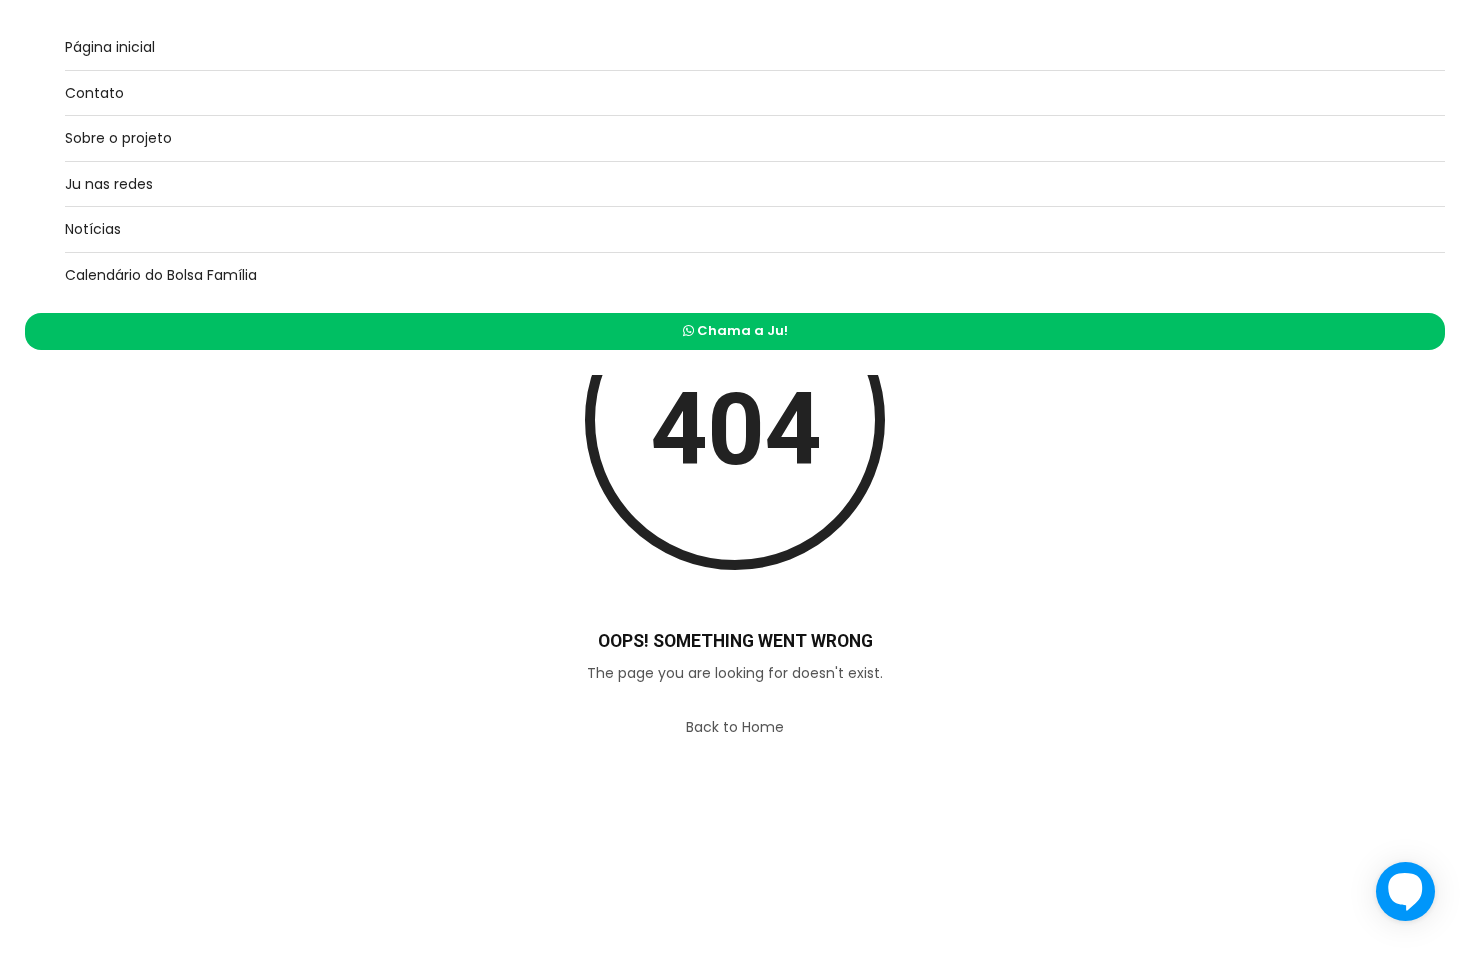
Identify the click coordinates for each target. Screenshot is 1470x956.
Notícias (93, 229)
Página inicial (110, 47)
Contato (94, 93)
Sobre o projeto (118, 138)
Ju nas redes (109, 184)
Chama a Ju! (741, 330)
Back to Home (735, 727)
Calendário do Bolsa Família (161, 275)
